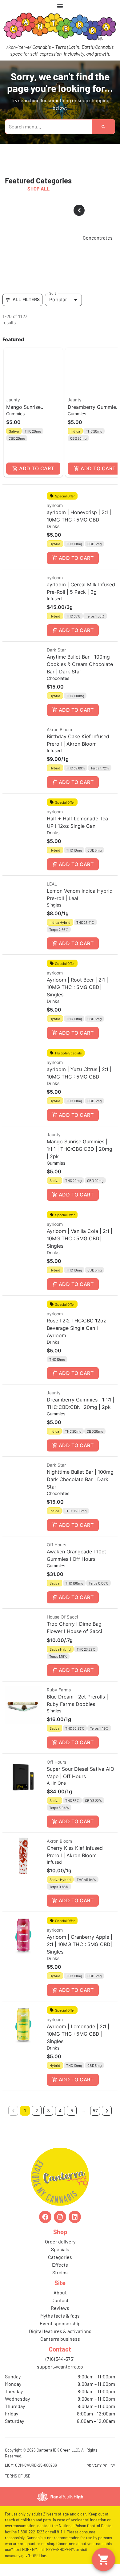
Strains (60, 2272)
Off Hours (56, 1545)
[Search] (103, 127)
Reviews (60, 2308)
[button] (33, 412)
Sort (53, 293)
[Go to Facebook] (45, 2217)
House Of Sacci (62, 1617)
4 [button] (60, 2111)
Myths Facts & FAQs (60, 2316)
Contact (60, 2300)
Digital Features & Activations (60, 2331)
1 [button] (25, 2111)
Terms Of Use (18, 2476)
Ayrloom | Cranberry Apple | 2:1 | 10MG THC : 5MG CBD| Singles (80, 1944)
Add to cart (36, 468)
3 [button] (48, 2111)
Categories (60, 2257)
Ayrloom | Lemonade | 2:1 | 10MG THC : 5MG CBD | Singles (78, 2034)
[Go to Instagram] (60, 2217)
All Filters (26, 299)
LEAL (52, 884)
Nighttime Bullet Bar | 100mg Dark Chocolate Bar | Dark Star (80, 1479)
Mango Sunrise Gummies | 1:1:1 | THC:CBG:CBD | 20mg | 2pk (80, 1149)
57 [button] (95, 2111)
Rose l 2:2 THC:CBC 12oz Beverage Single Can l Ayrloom (76, 1328)
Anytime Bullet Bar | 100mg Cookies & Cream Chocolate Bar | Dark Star (80, 664)
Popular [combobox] (58, 299)
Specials (60, 2249)
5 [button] (72, 2111)
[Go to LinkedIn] (75, 2217)
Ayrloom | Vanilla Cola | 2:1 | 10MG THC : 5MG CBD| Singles (80, 1238)
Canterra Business (60, 2339)
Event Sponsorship (60, 2323)
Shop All (38, 188)
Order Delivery (60, 2241)
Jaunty (13, 400)
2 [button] (37, 2111)
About (60, 2292)
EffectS (60, 2265)
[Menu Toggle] (60, 6)
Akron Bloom (59, 729)
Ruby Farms (59, 1690)
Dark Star (56, 650)
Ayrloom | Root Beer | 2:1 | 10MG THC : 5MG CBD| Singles (77, 987)
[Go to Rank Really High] (60, 2497)
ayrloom (55, 505)
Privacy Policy (101, 2466)
